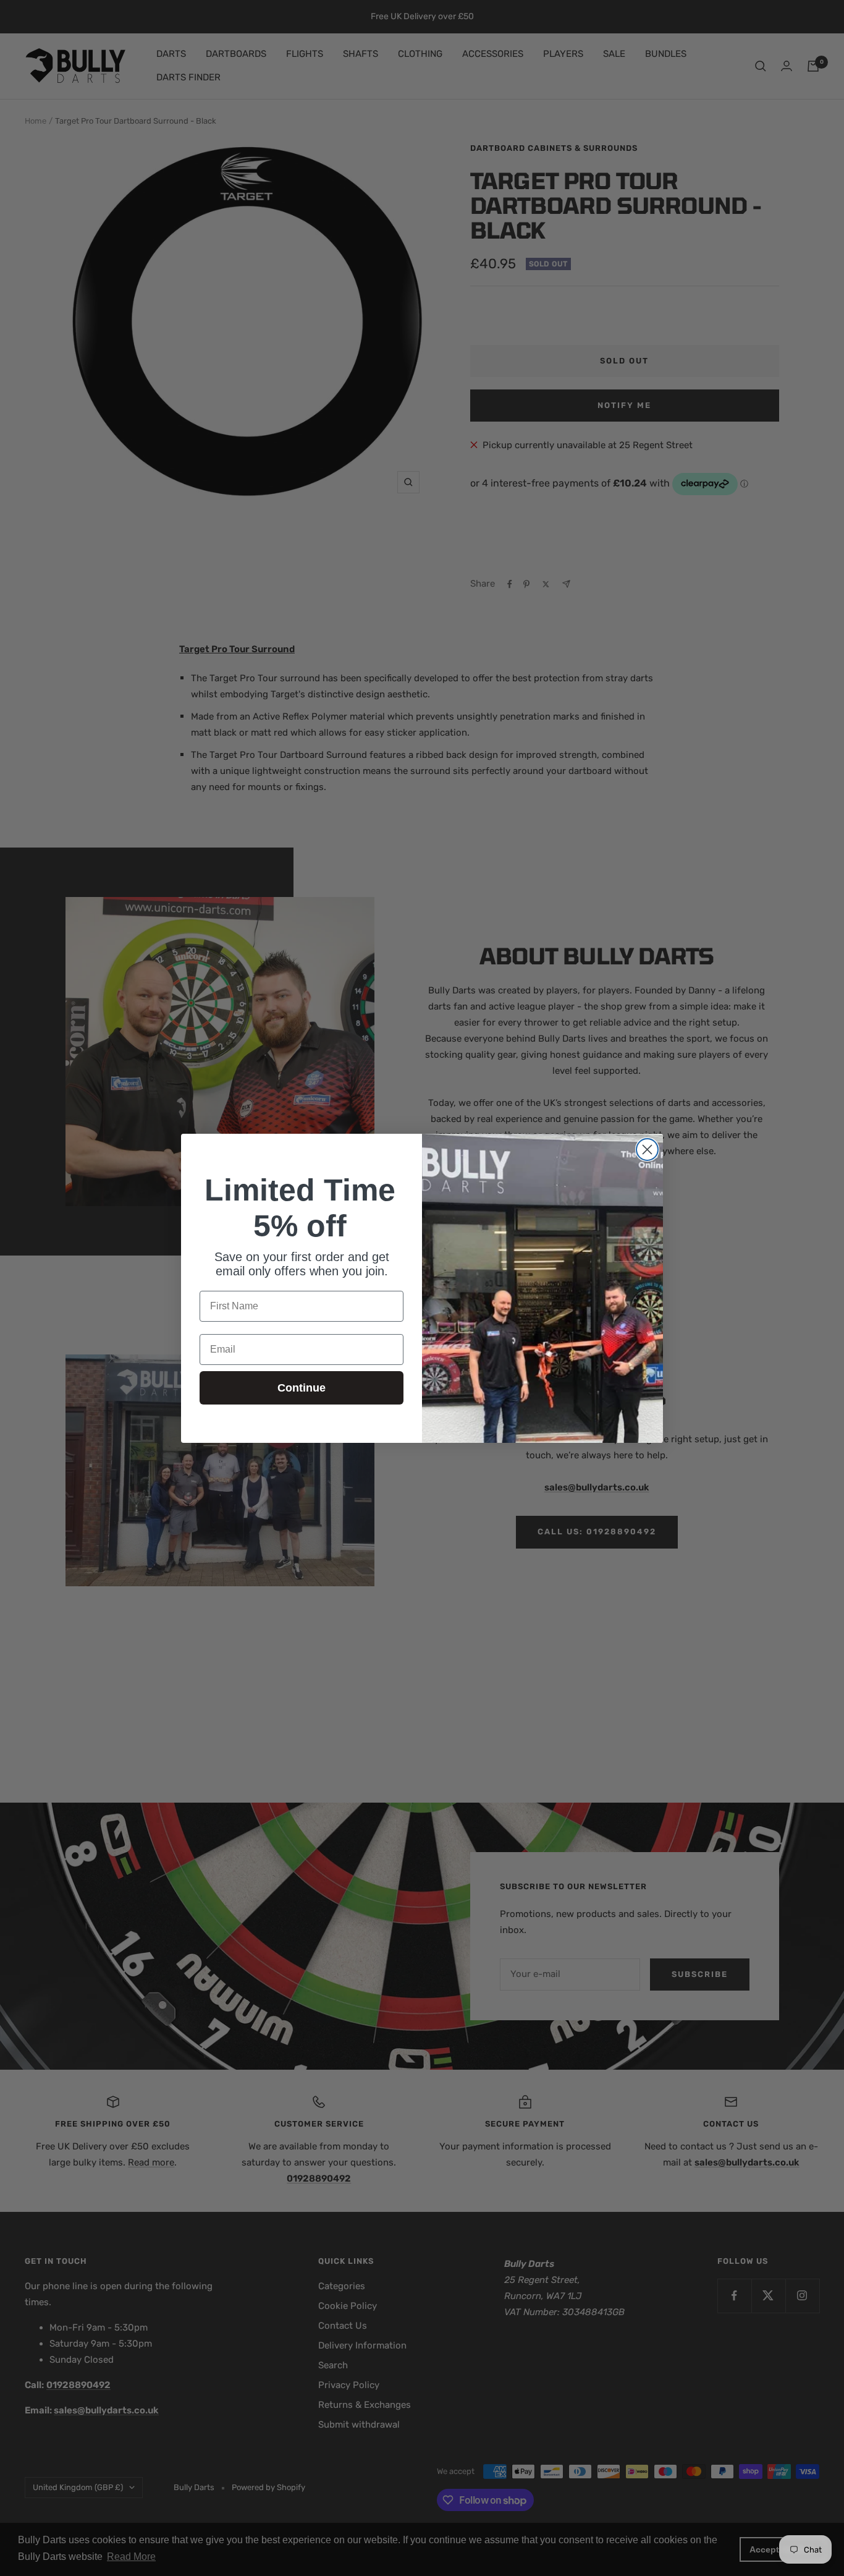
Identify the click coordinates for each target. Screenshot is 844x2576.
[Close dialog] (647, 1150)
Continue (302, 1388)
